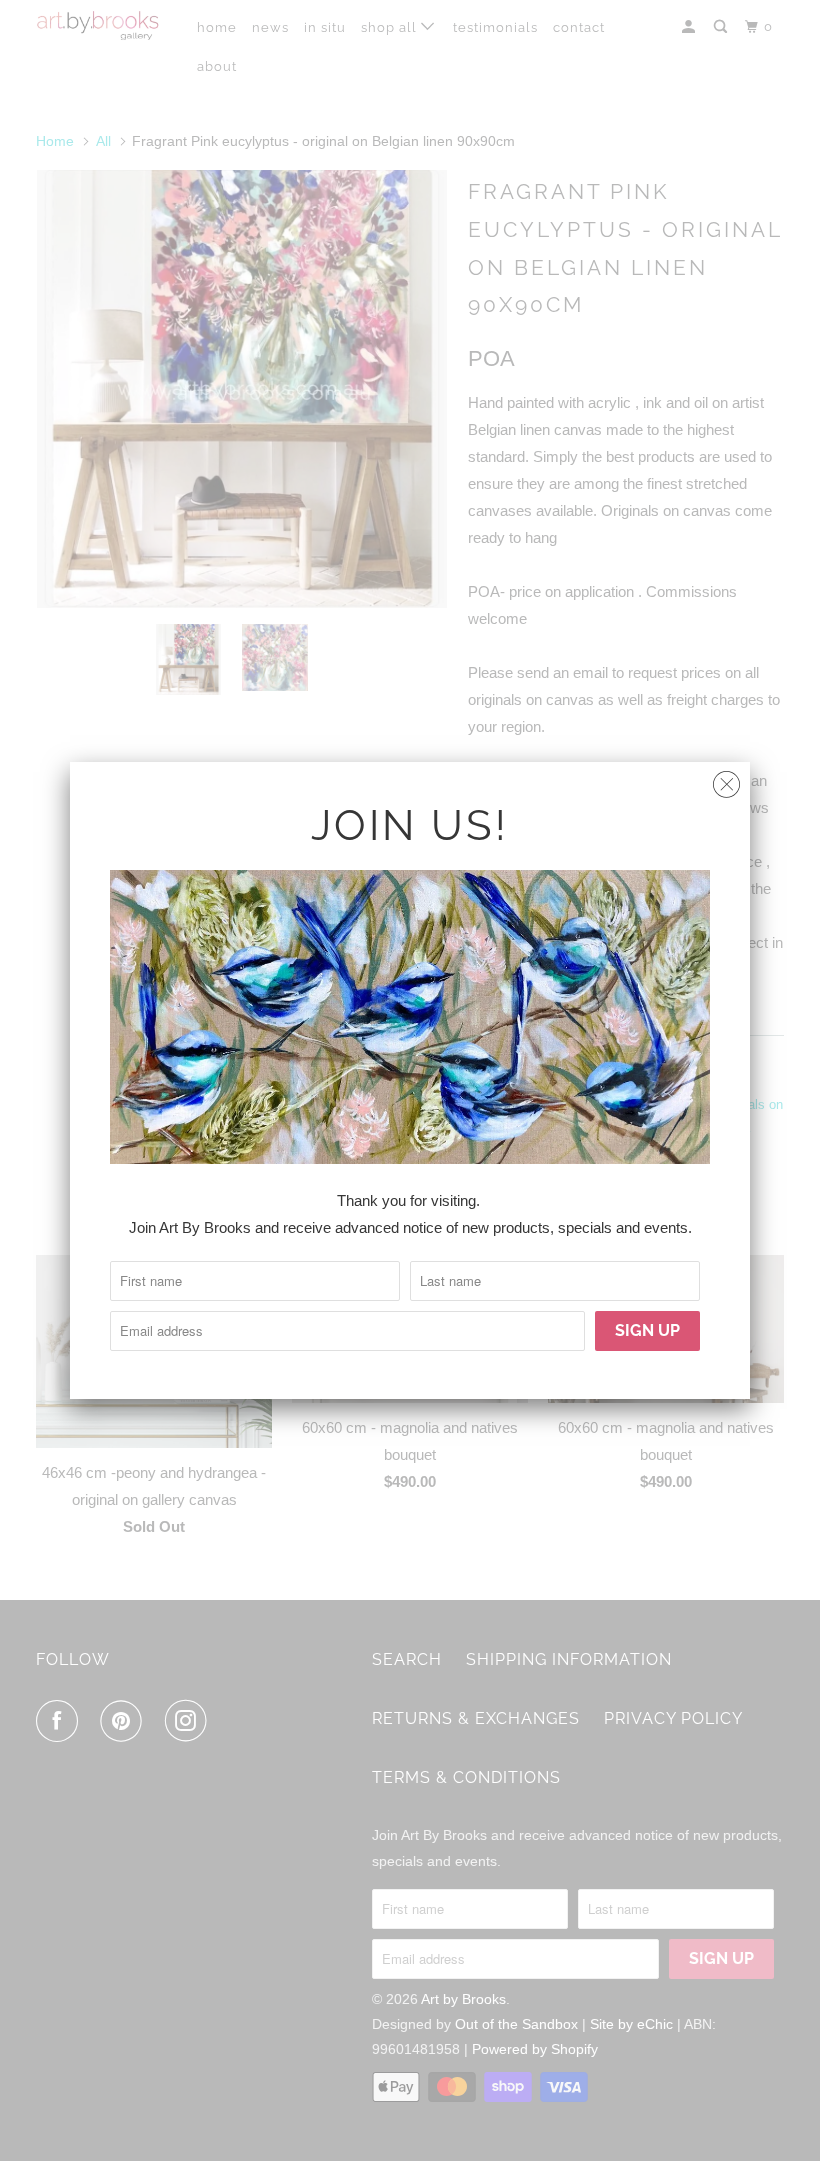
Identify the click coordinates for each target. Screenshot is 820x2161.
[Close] (726, 779)
